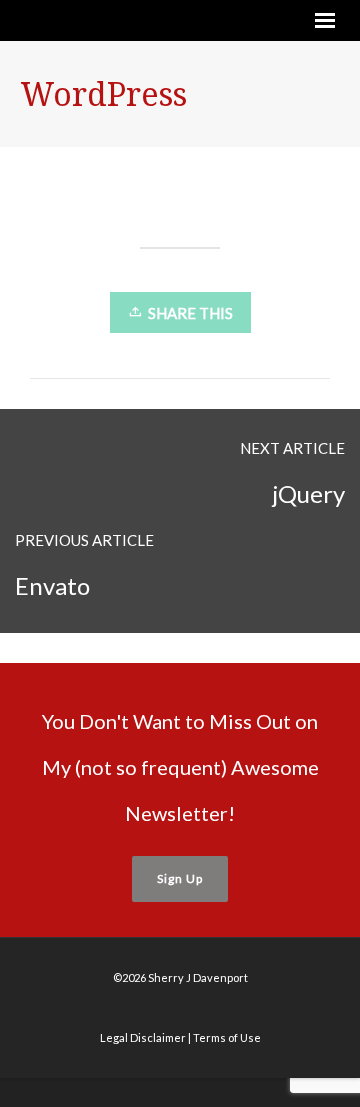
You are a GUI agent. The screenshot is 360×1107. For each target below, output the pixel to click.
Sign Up (180, 878)
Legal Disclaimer (143, 1037)
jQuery (308, 493)
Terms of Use (227, 1037)
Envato (52, 585)
